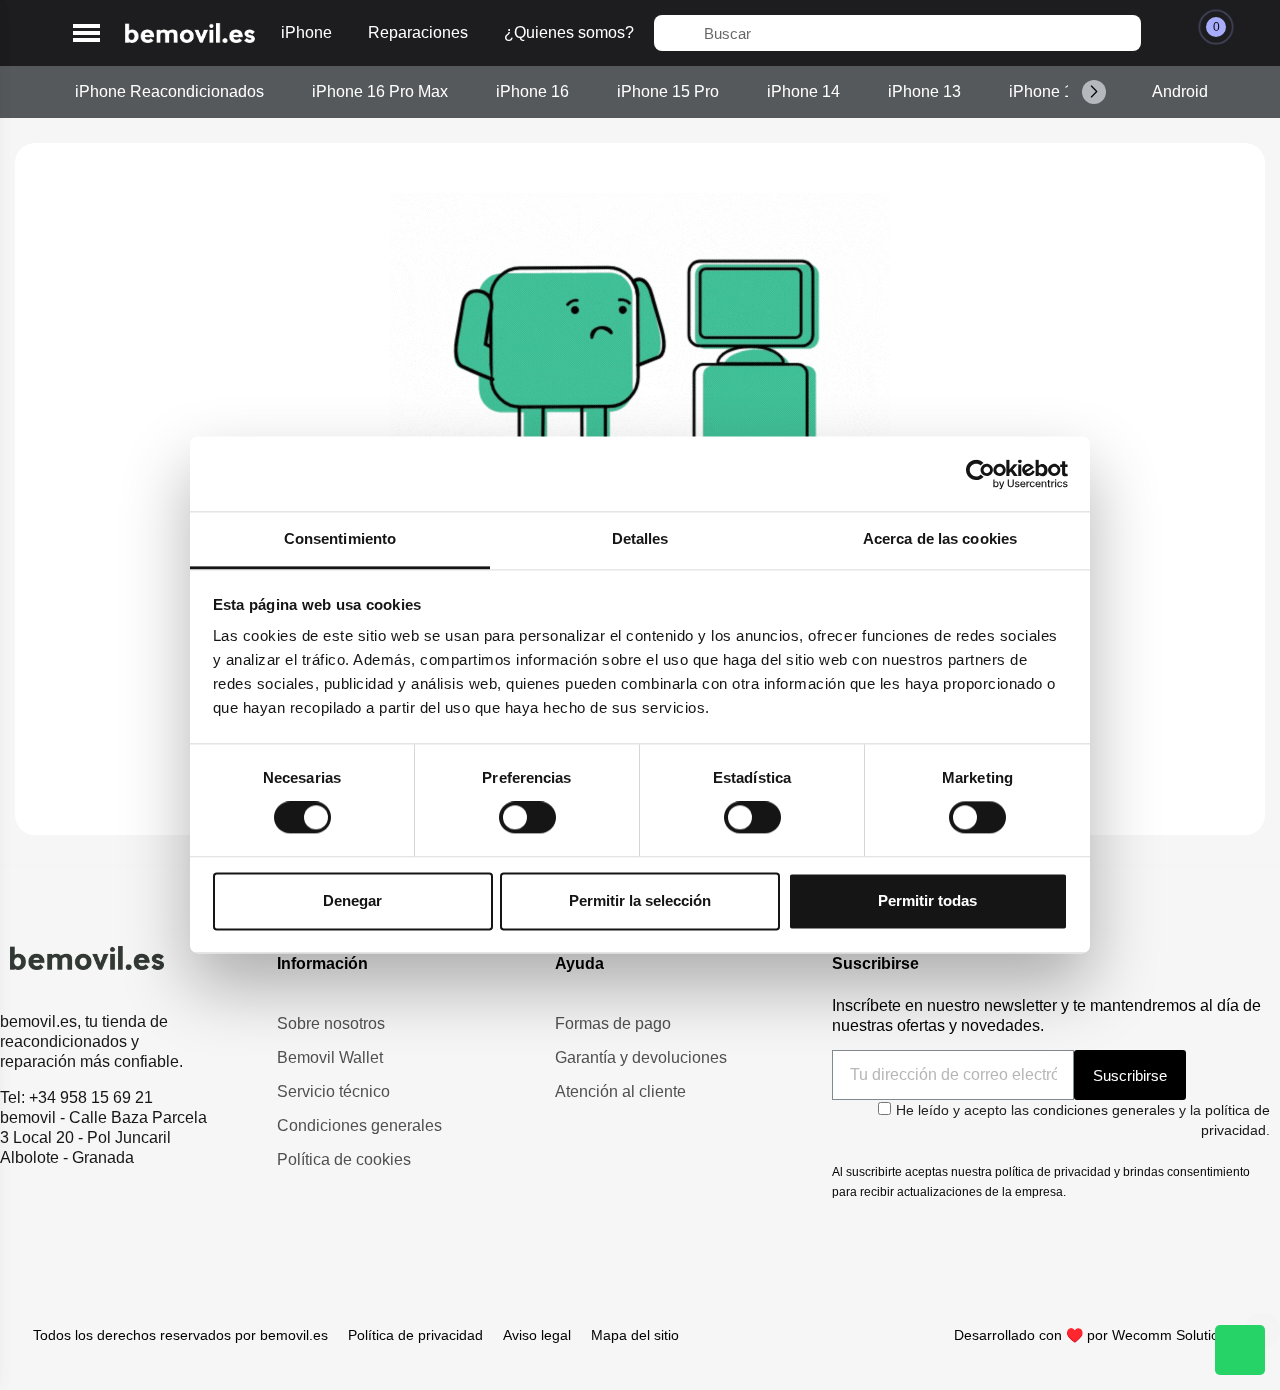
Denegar (352, 900)
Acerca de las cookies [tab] (940, 538)
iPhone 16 (532, 91)
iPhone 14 (803, 91)
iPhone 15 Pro (668, 91)
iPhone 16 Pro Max (380, 91)
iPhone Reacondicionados (169, 91)
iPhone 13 (924, 91)
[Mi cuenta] (1167, 33)
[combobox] (897, 33)
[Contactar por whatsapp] (1240, 1350)
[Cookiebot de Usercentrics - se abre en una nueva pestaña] (980, 474)
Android (1180, 91)
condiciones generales (1104, 1110)
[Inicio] (190, 33)
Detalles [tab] (640, 538)
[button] (86, 33)
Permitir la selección (640, 900)
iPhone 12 (1045, 91)
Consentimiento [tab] (340, 538)
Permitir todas (927, 900)
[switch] (527, 818)
